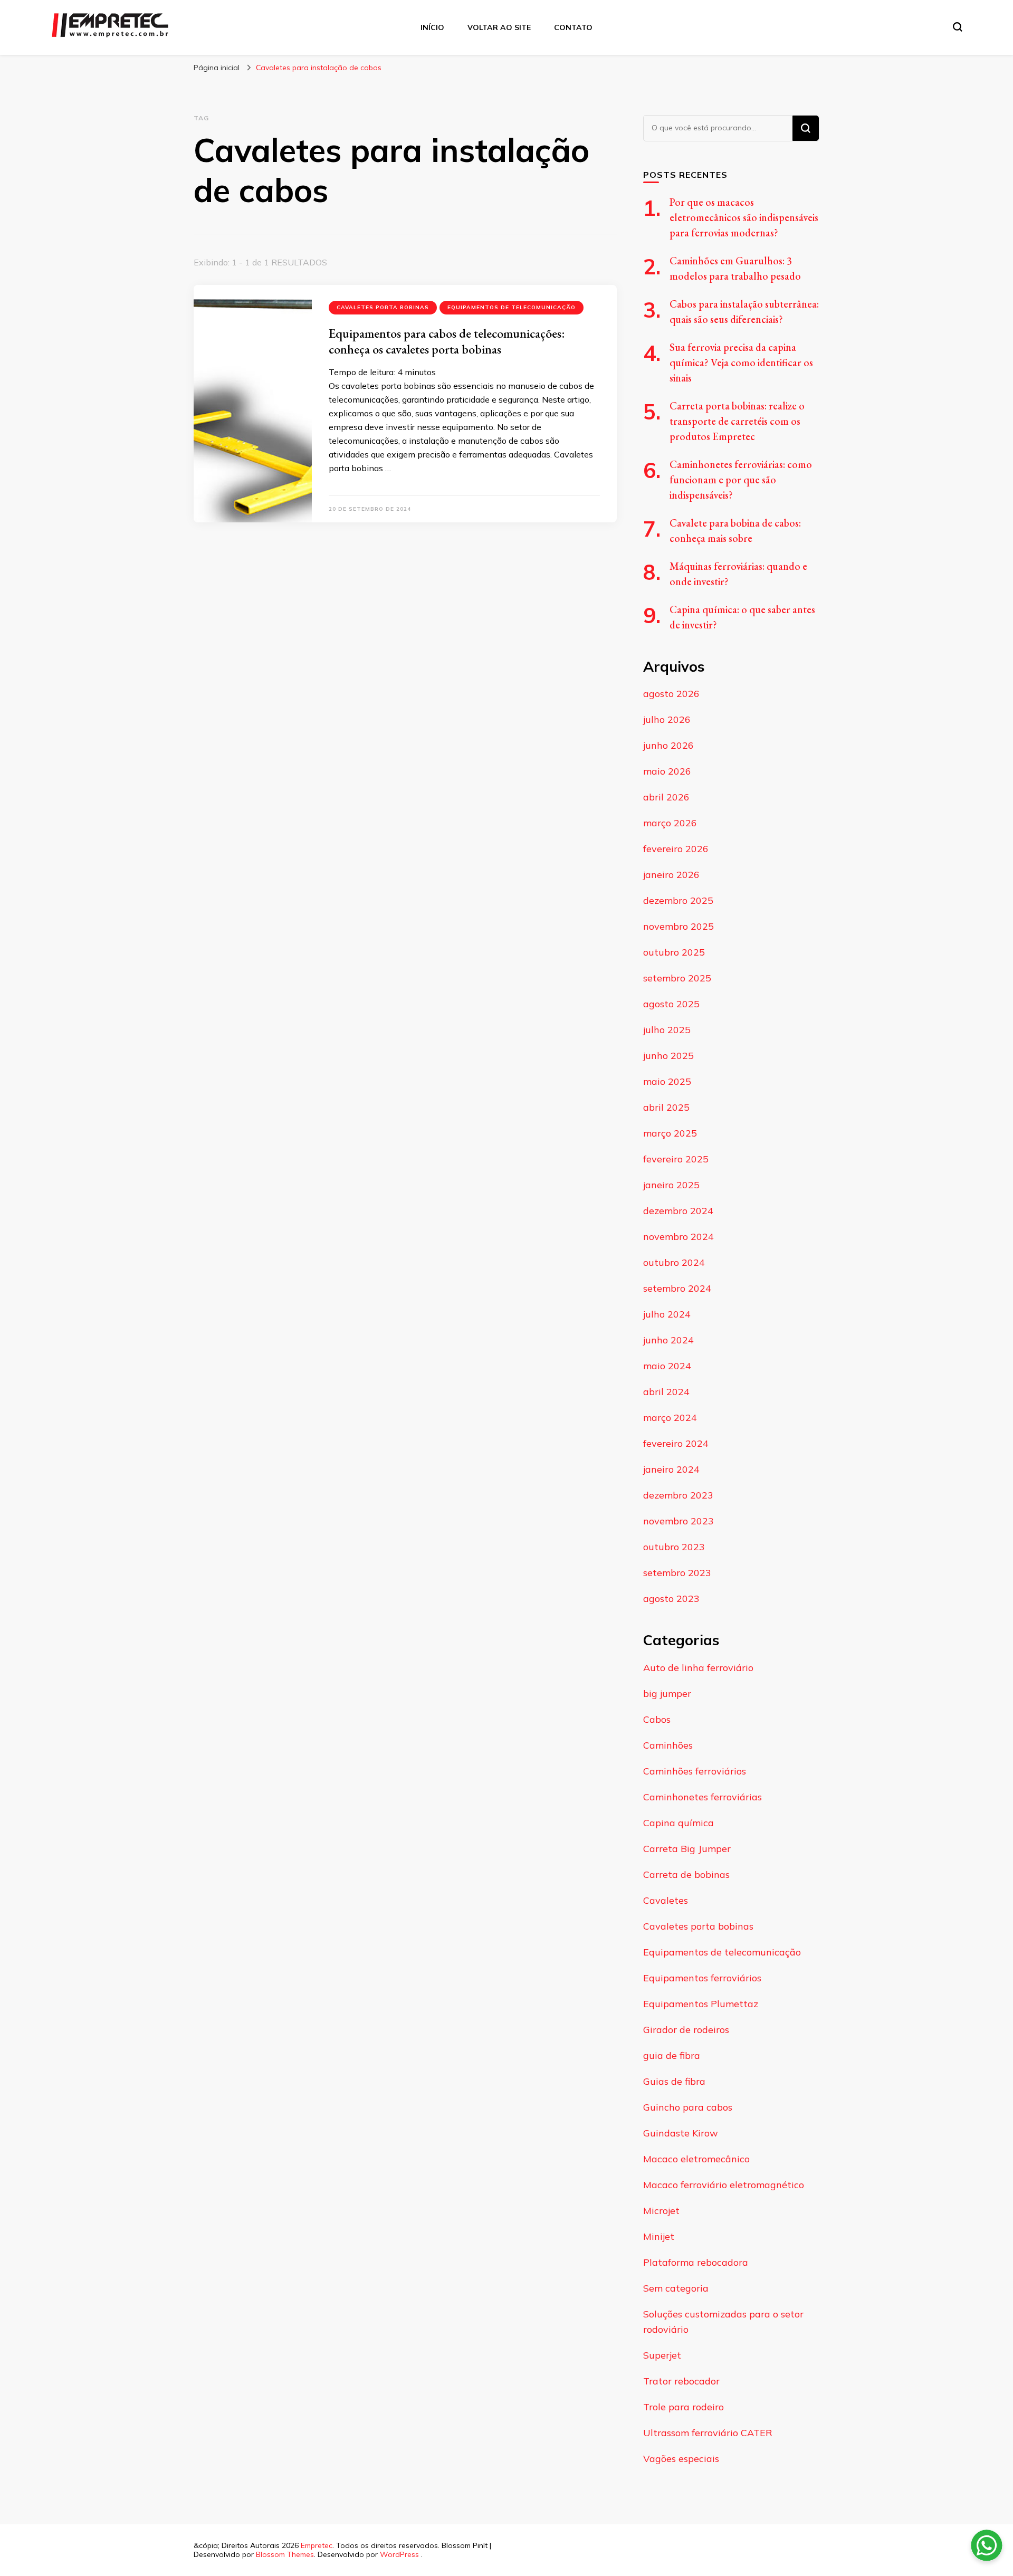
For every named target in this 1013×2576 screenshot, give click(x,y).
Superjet (662, 2355)
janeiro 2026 (671, 875)
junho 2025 (668, 1056)
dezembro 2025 (678, 900)
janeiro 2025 (671, 1185)
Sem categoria (676, 2288)
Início (432, 27)
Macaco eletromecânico (696, 2159)
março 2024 (670, 1418)
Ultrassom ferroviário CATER (708, 2433)
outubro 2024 (674, 1262)
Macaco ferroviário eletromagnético (724, 2185)
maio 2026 (667, 771)
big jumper (667, 1694)
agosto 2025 (671, 1004)
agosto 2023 (671, 1599)
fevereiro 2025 (676, 1159)
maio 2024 (667, 1366)
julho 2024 (667, 1314)
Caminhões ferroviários (695, 1771)
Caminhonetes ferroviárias (703, 1797)
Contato (573, 27)
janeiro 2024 (671, 1469)
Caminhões (668, 1745)
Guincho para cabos (688, 2107)
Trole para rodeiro (684, 2407)
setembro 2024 (677, 1288)
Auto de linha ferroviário (698, 1668)
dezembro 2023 (678, 1495)
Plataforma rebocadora (696, 2262)
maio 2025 (667, 1081)
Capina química (678, 1823)
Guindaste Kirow (681, 2133)
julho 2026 (667, 719)
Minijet (659, 2236)
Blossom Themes (285, 2554)
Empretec (317, 2545)
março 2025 (670, 1133)
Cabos (657, 1719)
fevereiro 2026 (676, 849)
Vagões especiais (681, 2459)
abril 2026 (666, 797)
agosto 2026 (671, 694)
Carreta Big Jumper (687, 1849)
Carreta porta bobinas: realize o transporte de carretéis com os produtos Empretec (737, 421)
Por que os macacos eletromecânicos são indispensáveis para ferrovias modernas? (744, 217)
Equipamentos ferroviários (702, 1978)
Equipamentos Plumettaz (701, 2004)
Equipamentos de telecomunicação (512, 307)
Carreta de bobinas (686, 1874)
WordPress (399, 2554)
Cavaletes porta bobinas (383, 307)
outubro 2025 (674, 952)
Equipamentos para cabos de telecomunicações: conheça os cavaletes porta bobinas (447, 341)
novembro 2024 (678, 1237)
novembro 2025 (678, 926)
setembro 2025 (677, 978)
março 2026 (670, 823)
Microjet (661, 2211)
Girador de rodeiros (686, 2030)
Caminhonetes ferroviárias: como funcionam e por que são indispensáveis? (741, 480)
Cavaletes (666, 1900)
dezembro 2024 (678, 1211)
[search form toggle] (958, 27)
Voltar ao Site (499, 27)
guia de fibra (672, 2055)
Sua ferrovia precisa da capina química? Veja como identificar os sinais (741, 362)
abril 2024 (666, 1392)
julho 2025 (667, 1030)
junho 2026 (668, 745)
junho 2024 (668, 1340)
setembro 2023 (677, 1573)
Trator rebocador (681, 2381)
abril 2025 (666, 1107)
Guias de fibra (674, 2081)
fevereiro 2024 (676, 1443)
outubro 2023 (674, 1547)
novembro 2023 (678, 1521)
